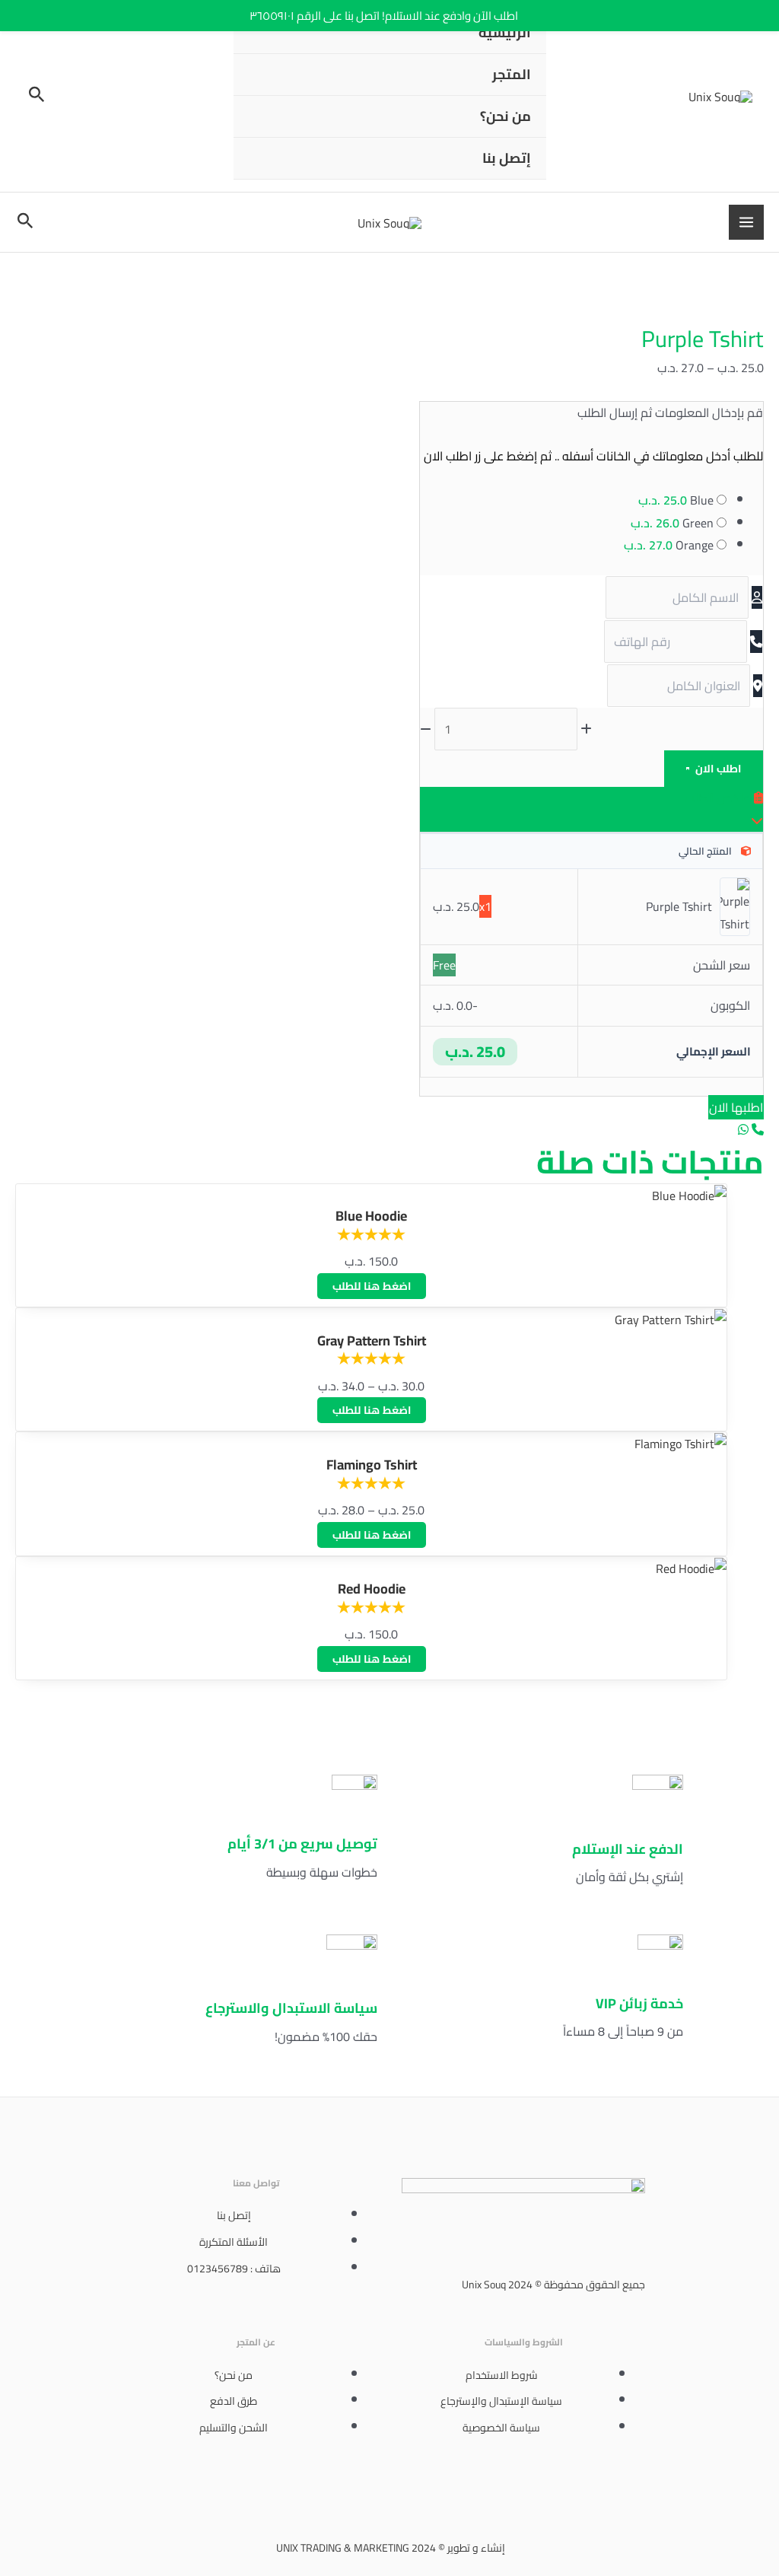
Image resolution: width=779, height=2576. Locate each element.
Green (672, 523)
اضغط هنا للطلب (372, 1286)
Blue (676, 500)
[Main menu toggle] (746, 222)
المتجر (512, 74)
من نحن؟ (506, 116)
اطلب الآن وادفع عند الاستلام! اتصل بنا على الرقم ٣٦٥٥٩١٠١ (384, 16)
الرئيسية (505, 32)
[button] (35, 96)
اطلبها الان (736, 1107)
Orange (669, 545)
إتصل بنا (507, 158)
